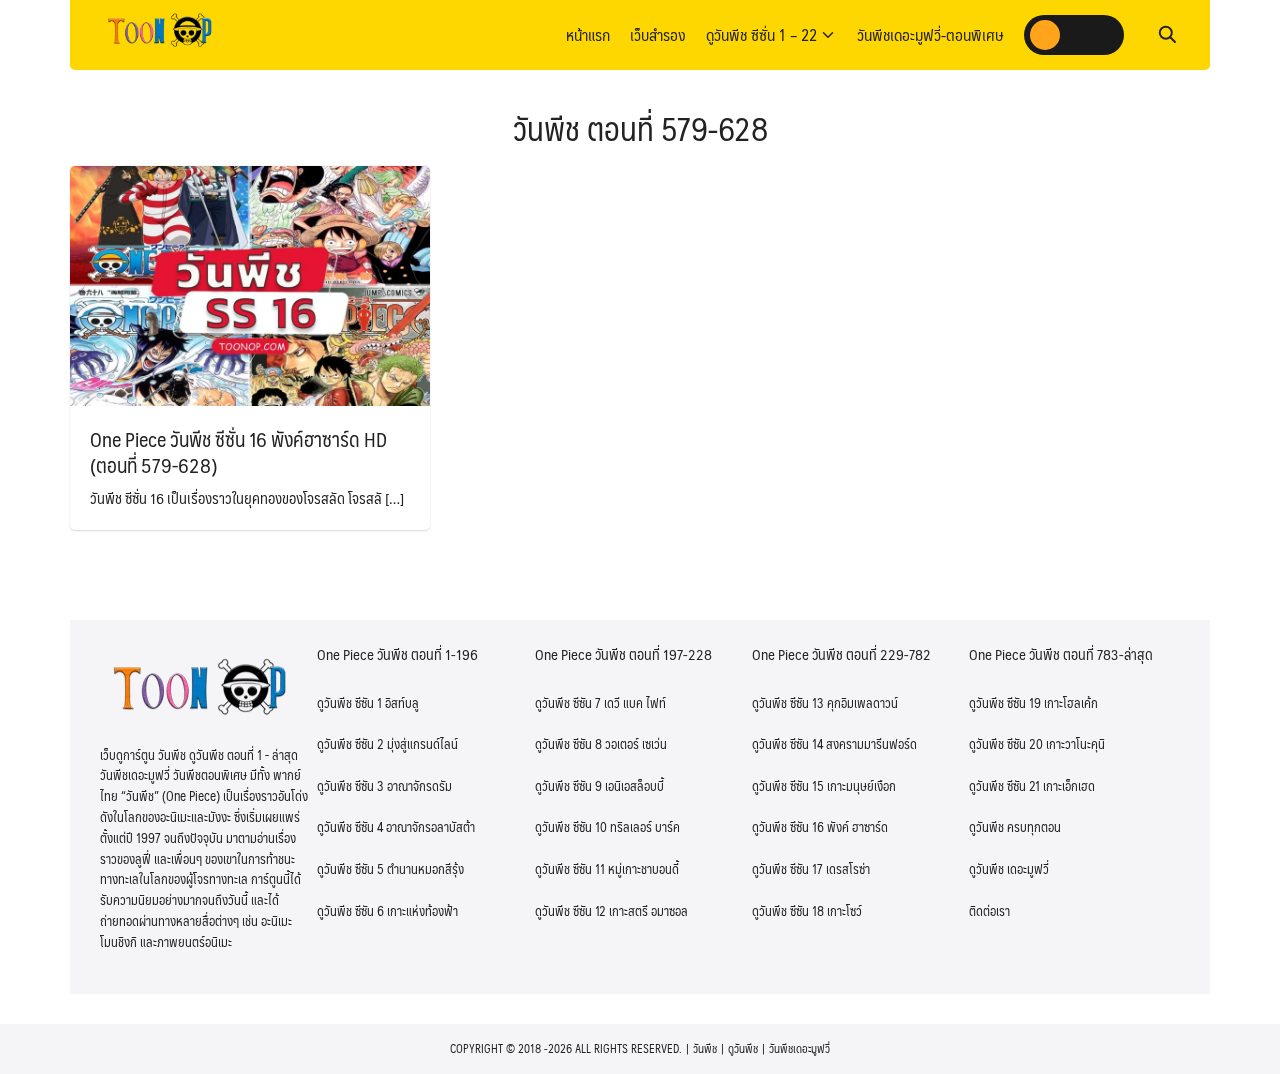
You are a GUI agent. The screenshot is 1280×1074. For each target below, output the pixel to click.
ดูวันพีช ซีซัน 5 (350, 869)
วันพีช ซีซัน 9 (568, 786)
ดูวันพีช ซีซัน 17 (787, 869)
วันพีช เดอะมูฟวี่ (1009, 869)
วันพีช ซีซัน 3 (350, 786)
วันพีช (705, 1048)
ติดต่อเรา (989, 911)
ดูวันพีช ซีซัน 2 (350, 744)
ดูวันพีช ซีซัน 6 (350, 911)
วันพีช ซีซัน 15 (788, 786)
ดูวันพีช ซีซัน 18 (788, 911)
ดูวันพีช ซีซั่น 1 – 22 (761, 34)
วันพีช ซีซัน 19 (1005, 703)
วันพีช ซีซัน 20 (1006, 744)
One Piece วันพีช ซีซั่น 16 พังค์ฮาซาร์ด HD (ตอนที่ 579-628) (238, 452)
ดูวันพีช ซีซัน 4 (350, 827)
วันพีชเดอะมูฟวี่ (799, 1048)
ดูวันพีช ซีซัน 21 (1004, 786)
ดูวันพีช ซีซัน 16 (788, 827)
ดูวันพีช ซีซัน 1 (349, 703)
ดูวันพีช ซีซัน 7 (568, 703)
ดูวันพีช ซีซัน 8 (568, 744)
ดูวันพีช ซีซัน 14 (787, 744)
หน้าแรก (588, 34)
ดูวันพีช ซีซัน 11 (570, 869)
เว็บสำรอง (658, 34)
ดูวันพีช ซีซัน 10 (571, 827)
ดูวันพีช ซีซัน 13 (788, 703)
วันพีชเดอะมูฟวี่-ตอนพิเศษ (930, 34)
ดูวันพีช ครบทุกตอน (1015, 827)
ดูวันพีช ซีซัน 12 (570, 911)
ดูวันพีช (743, 1048)
